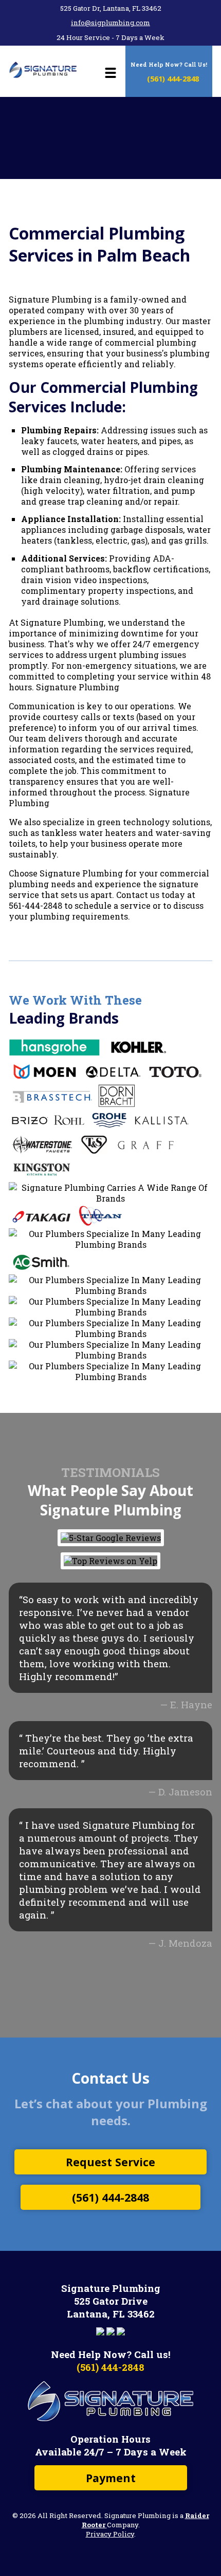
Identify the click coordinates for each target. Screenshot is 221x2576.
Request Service (110, 2162)
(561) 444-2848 (172, 78)
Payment (111, 2478)
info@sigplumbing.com (110, 23)
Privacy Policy (110, 2534)
